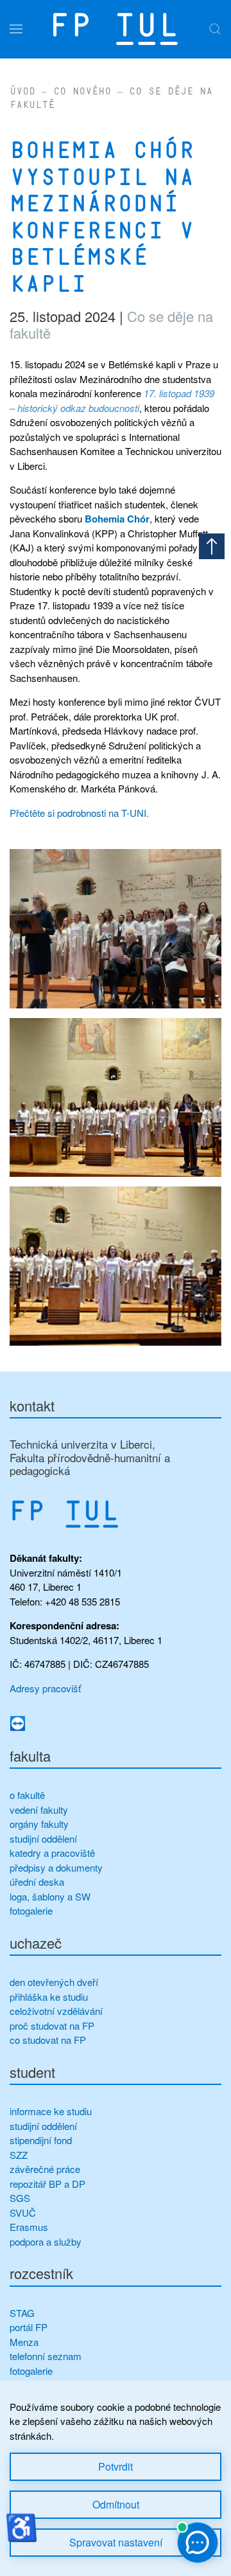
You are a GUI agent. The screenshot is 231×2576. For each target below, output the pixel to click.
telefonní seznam (46, 2356)
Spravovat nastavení (116, 2542)
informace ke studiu (51, 2111)
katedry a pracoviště (52, 1853)
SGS (20, 2198)
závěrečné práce (45, 2169)
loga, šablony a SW (50, 1896)
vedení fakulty (39, 1810)
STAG (22, 2313)
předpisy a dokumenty (56, 1867)
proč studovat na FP (52, 2026)
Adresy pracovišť (45, 1688)
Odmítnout (116, 2504)
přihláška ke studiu (49, 1997)
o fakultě (27, 1795)
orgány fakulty (39, 1824)
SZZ (19, 2155)
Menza (24, 2342)
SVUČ (23, 2213)
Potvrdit (116, 2466)
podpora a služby (46, 2241)
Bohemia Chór (117, 519)
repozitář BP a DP (49, 2184)
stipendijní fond (41, 2140)
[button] (16, 29)
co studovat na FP (48, 2040)
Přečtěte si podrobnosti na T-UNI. (79, 813)
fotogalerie (31, 1910)
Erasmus (29, 2227)
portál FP (29, 2327)
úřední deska (37, 1882)
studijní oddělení (43, 1838)
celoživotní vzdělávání (56, 2011)
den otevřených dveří (54, 1982)
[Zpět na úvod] (116, 29)
